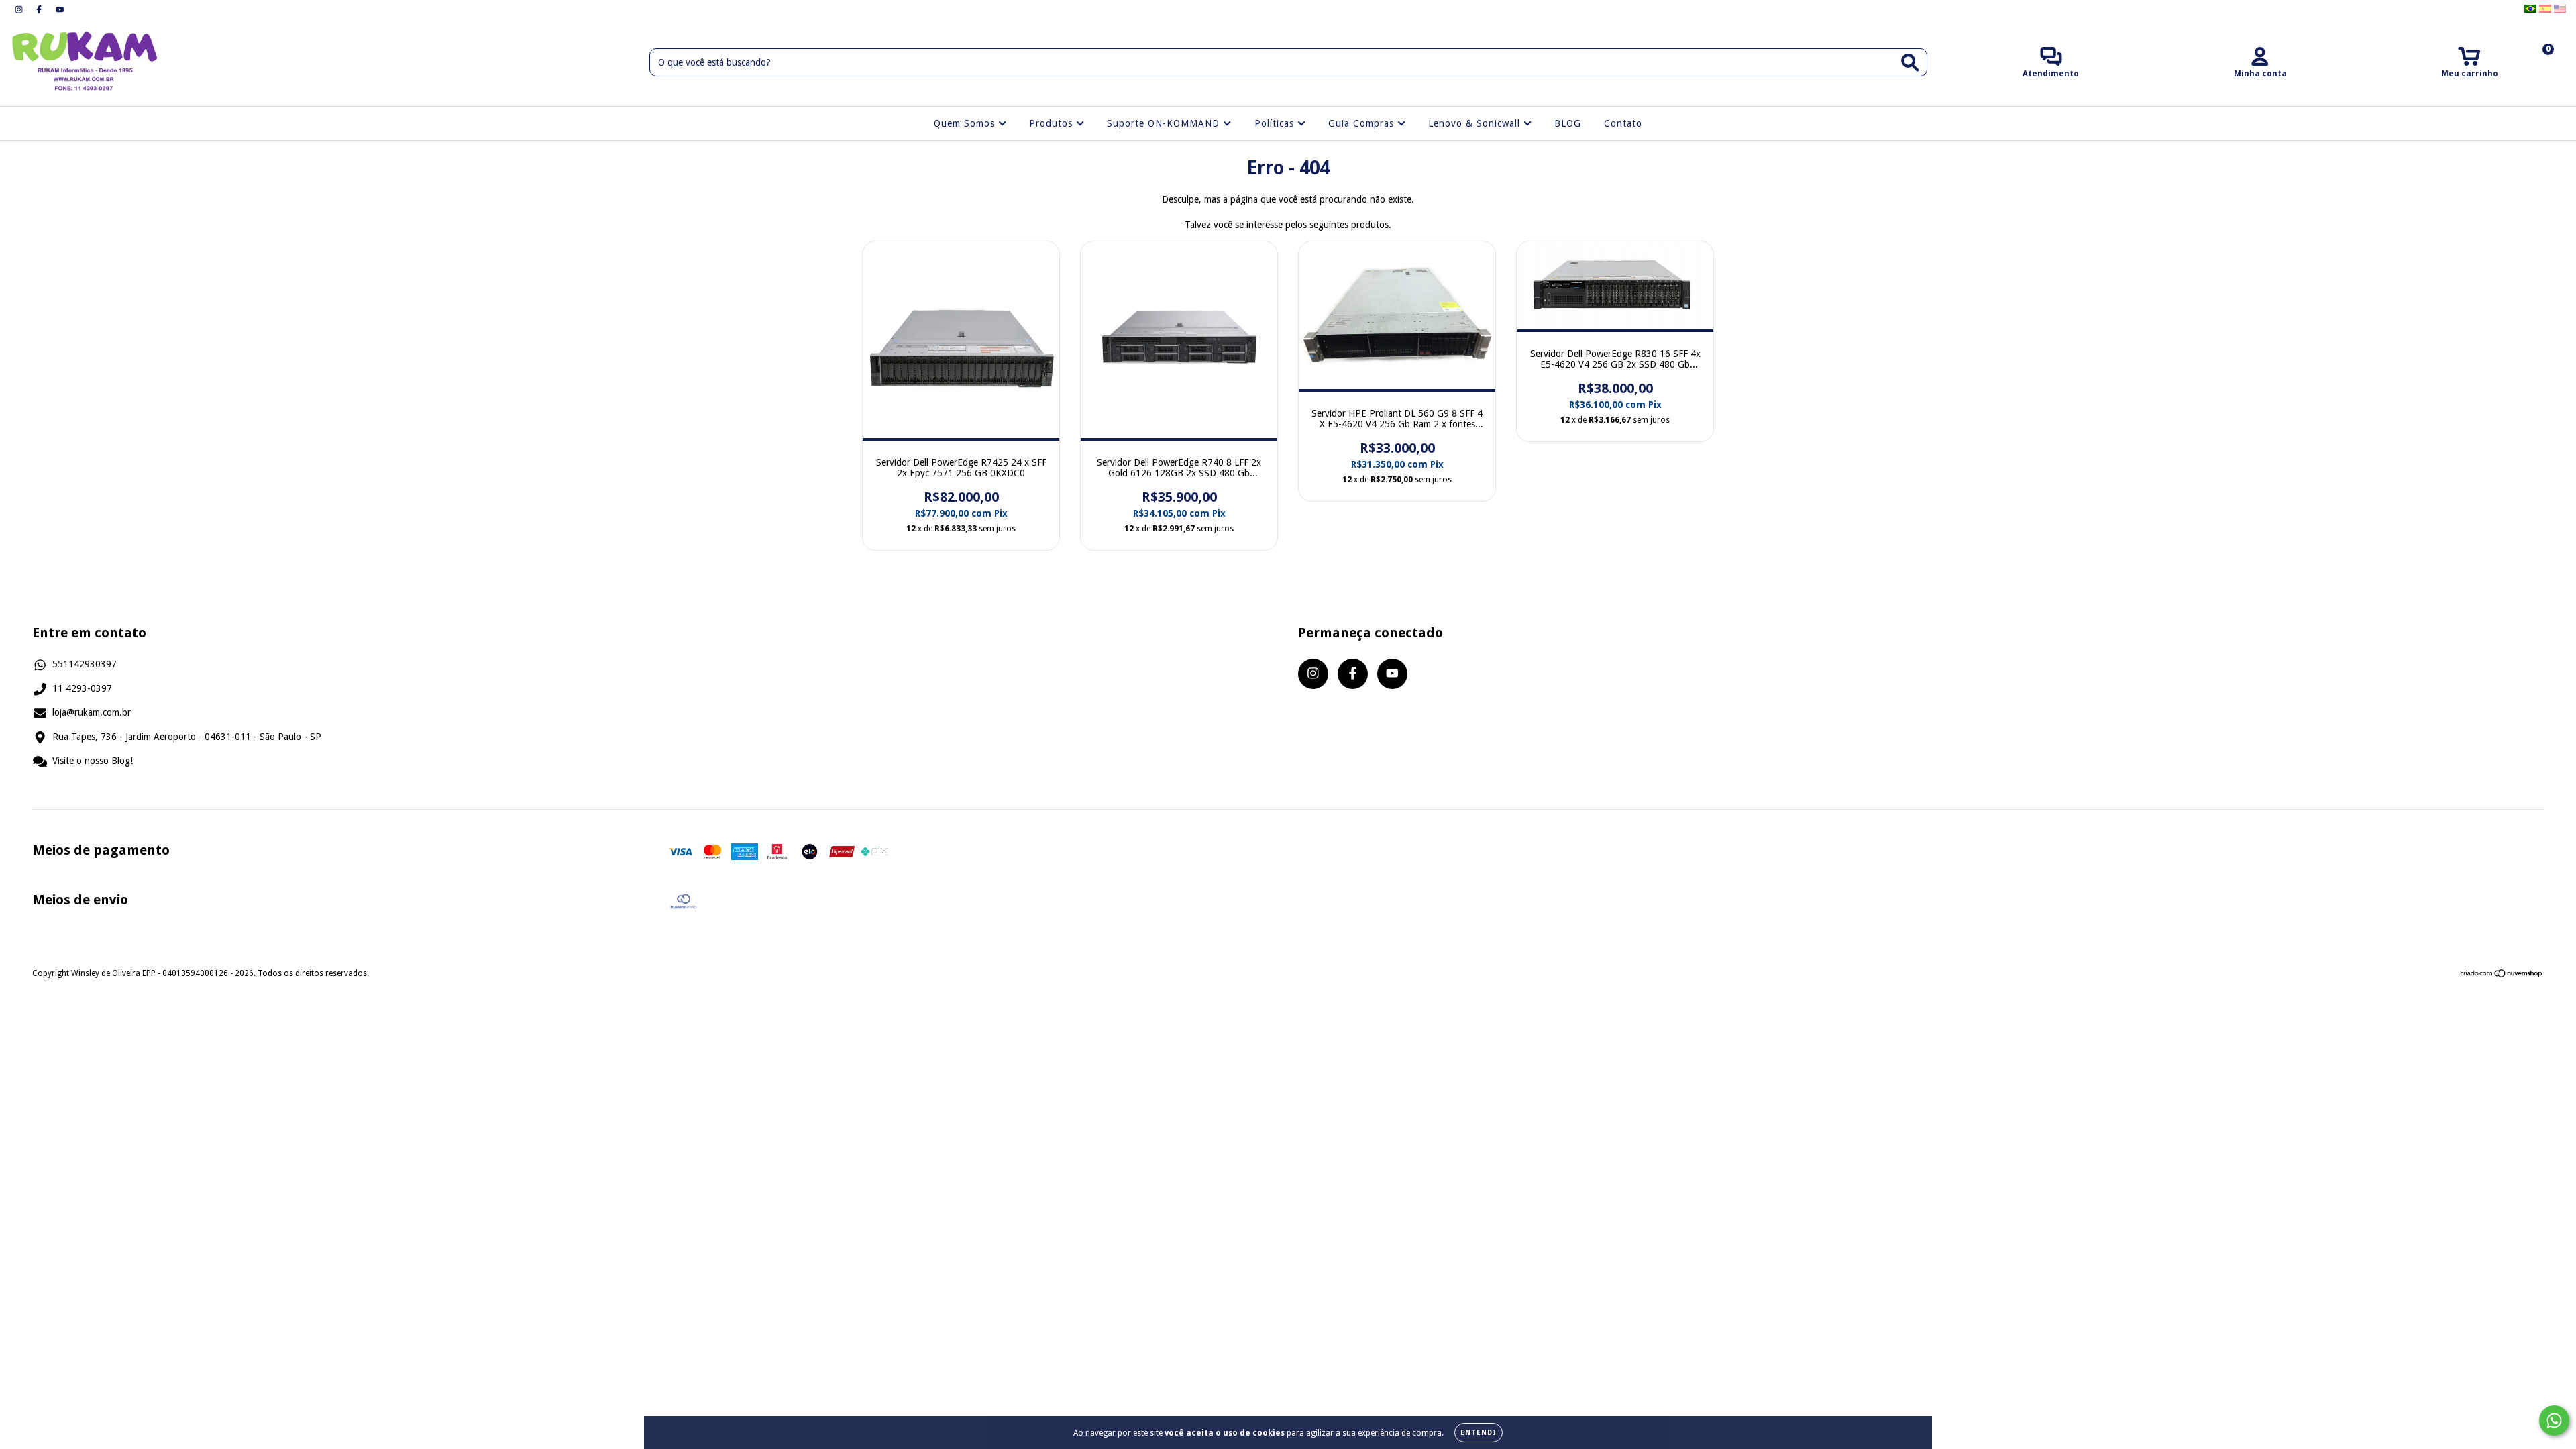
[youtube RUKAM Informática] (60, 9)
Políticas (1276, 123)
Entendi (1479, 1433)
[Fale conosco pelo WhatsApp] (2554, 1420)
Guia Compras (1363, 123)
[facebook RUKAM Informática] (40, 9)
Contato (1623, 123)
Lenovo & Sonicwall (1476, 123)
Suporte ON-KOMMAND (1165, 123)
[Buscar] (1910, 63)
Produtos (1053, 123)
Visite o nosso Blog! (93, 761)
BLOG (1568, 123)
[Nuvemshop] (2502, 975)
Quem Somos (966, 123)
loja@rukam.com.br (92, 712)
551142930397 (85, 664)
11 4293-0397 (82, 688)
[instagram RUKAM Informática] (20, 9)
